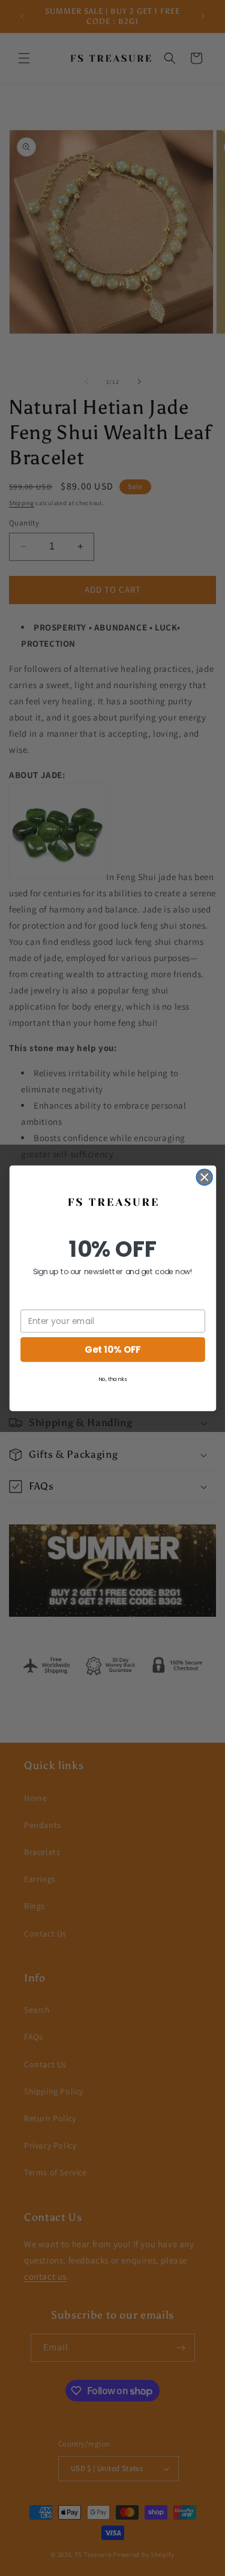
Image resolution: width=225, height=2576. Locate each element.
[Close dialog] (204, 1177)
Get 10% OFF (112, 1349)
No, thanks (112, 1378)
